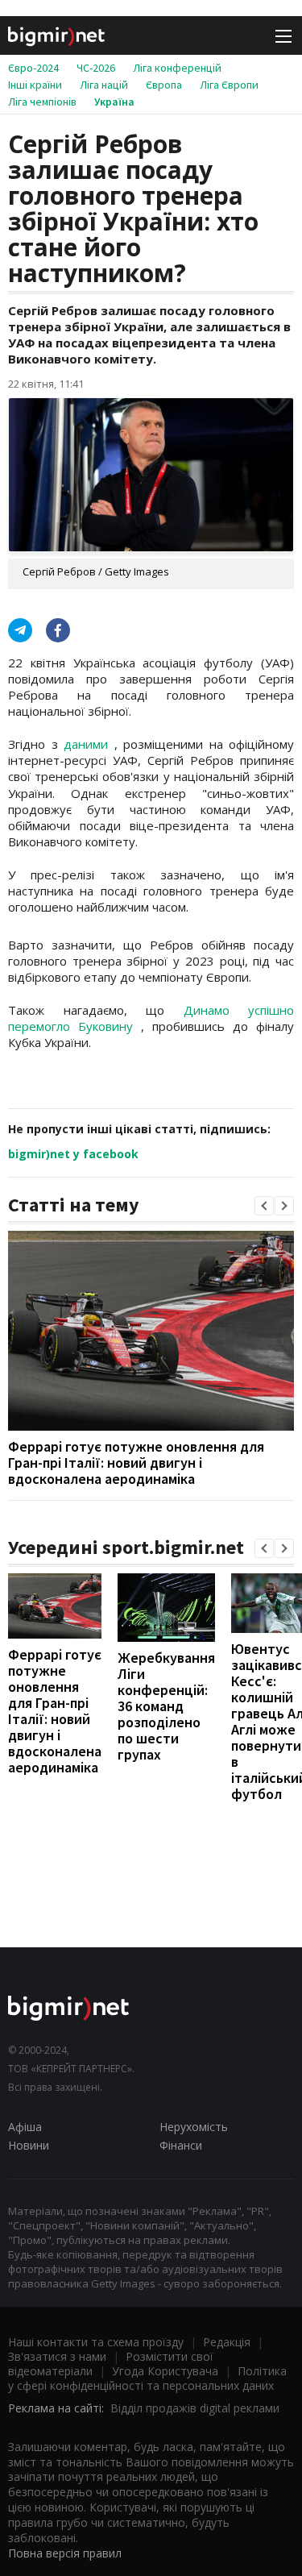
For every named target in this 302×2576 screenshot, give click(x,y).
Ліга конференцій (177, 68)
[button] (264, 1206)
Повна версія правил (65, 2553)
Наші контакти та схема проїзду (96, 2342)
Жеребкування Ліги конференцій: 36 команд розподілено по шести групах (166, 1706)
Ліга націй (104, 85)
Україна (114, 102)
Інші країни (35, 85)
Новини (29, 2145)
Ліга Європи (229, 85)
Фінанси (181, 2145)
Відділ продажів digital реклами (195, 2408)
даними (89, 744)
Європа (164, 85)
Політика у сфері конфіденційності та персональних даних (147, 2378)
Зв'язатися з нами (57, 2356)
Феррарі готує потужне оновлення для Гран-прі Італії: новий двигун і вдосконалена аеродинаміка (136, 1463)
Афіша (25, 2127)
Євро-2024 (33, 68)
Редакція (227, 2342)
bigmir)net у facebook (73, 1154)
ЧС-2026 (96, 68)
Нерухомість (194, 2127)
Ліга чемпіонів (42, 102)
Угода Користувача (165, 2371)
